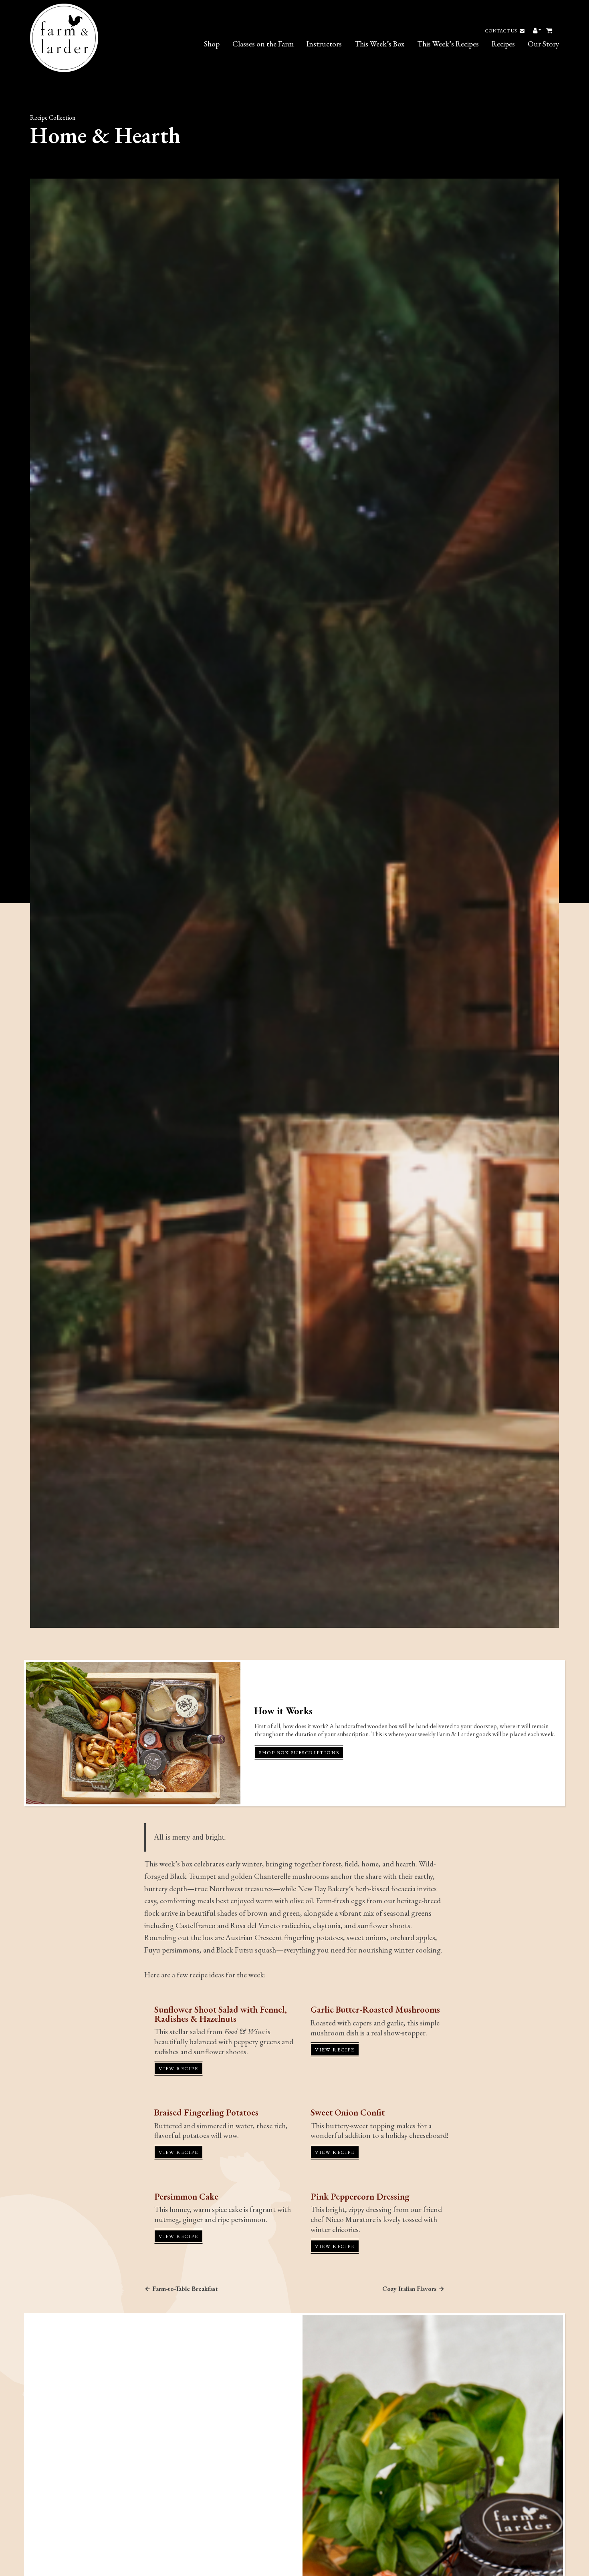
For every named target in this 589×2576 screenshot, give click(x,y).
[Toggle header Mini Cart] (550, 31)
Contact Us (501, 31)
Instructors (324, 44)
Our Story (543, 44)
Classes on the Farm (263, 44)
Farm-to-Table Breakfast (185, 2289)
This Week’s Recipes (448, 44)
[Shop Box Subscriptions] (133, 1733)
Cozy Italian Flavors (409, 2289)
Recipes (503, 44)
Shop (212, 44)
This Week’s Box (379, 44)
